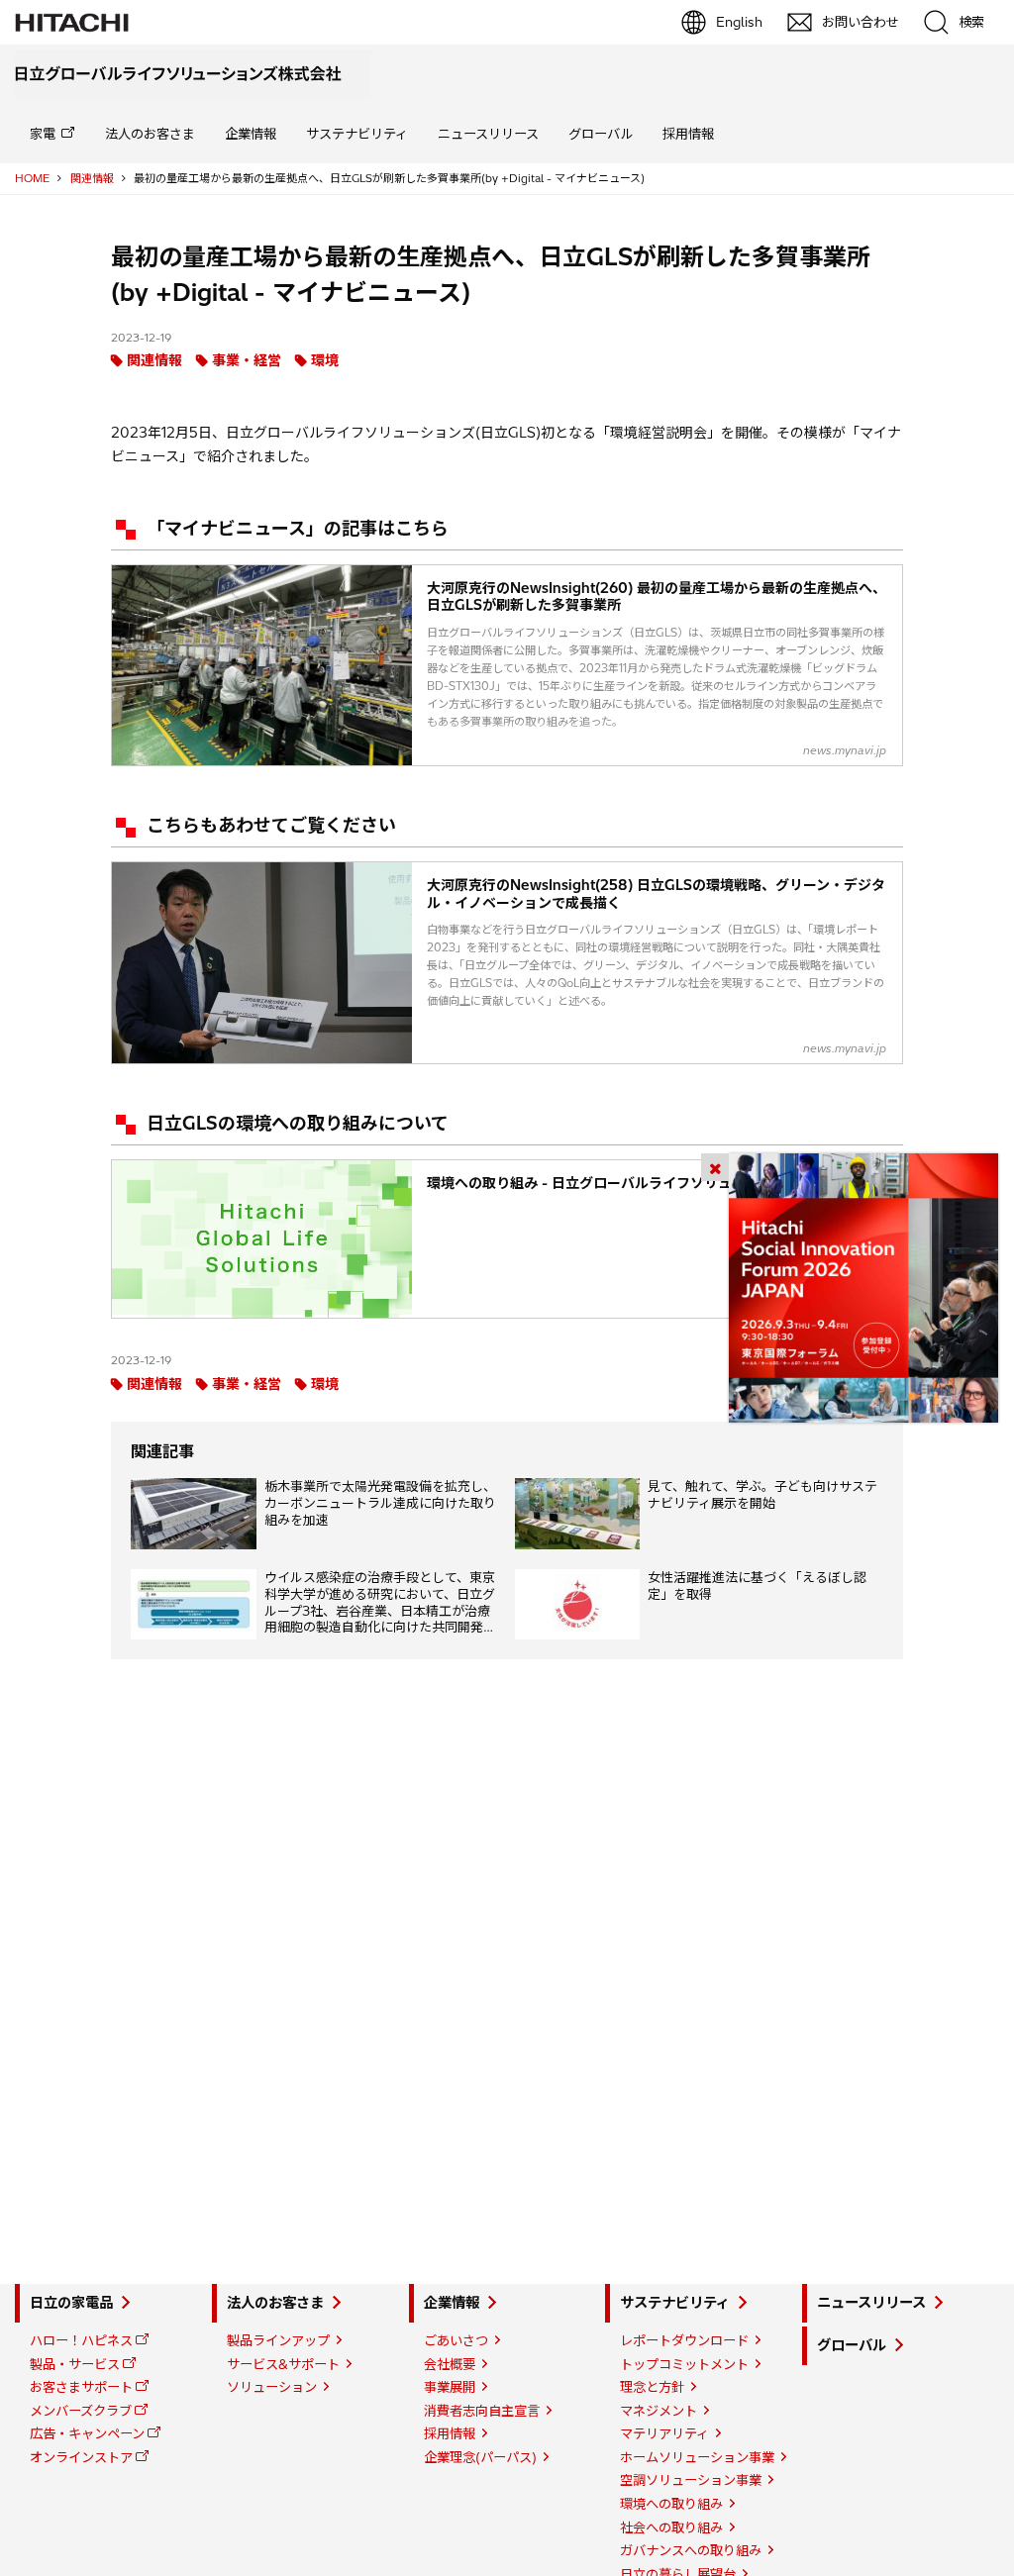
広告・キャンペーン (87, 2433)
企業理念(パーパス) (480, 2457)
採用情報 (688, 134)
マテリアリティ (664, 2433)
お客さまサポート (81, 2387)
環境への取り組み (671, 2504)
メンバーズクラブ (81, 2411)
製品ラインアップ (278, 2340)
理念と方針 (652, 2387)
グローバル (601, 134)
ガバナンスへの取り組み (691, 2550)
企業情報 (251, 134)
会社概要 (450, 2364)
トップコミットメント (684, 2364)
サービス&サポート (283, 2364)
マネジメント (659, 2411)
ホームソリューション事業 (697, 2457)
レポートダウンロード (684, 2340)
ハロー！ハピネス (81, 2340)
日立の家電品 (71, 2303)
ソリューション (272, 2387)
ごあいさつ (456, 2340)
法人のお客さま (150, 134)
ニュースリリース (488, 134)
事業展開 (450, 2387)
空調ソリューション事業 (691, 2480)
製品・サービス (75, 2364)
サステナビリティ (357, 134)
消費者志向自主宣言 (482, 2411)
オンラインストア (81, 2457)
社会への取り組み (671, 2527)
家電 (43, 134)
